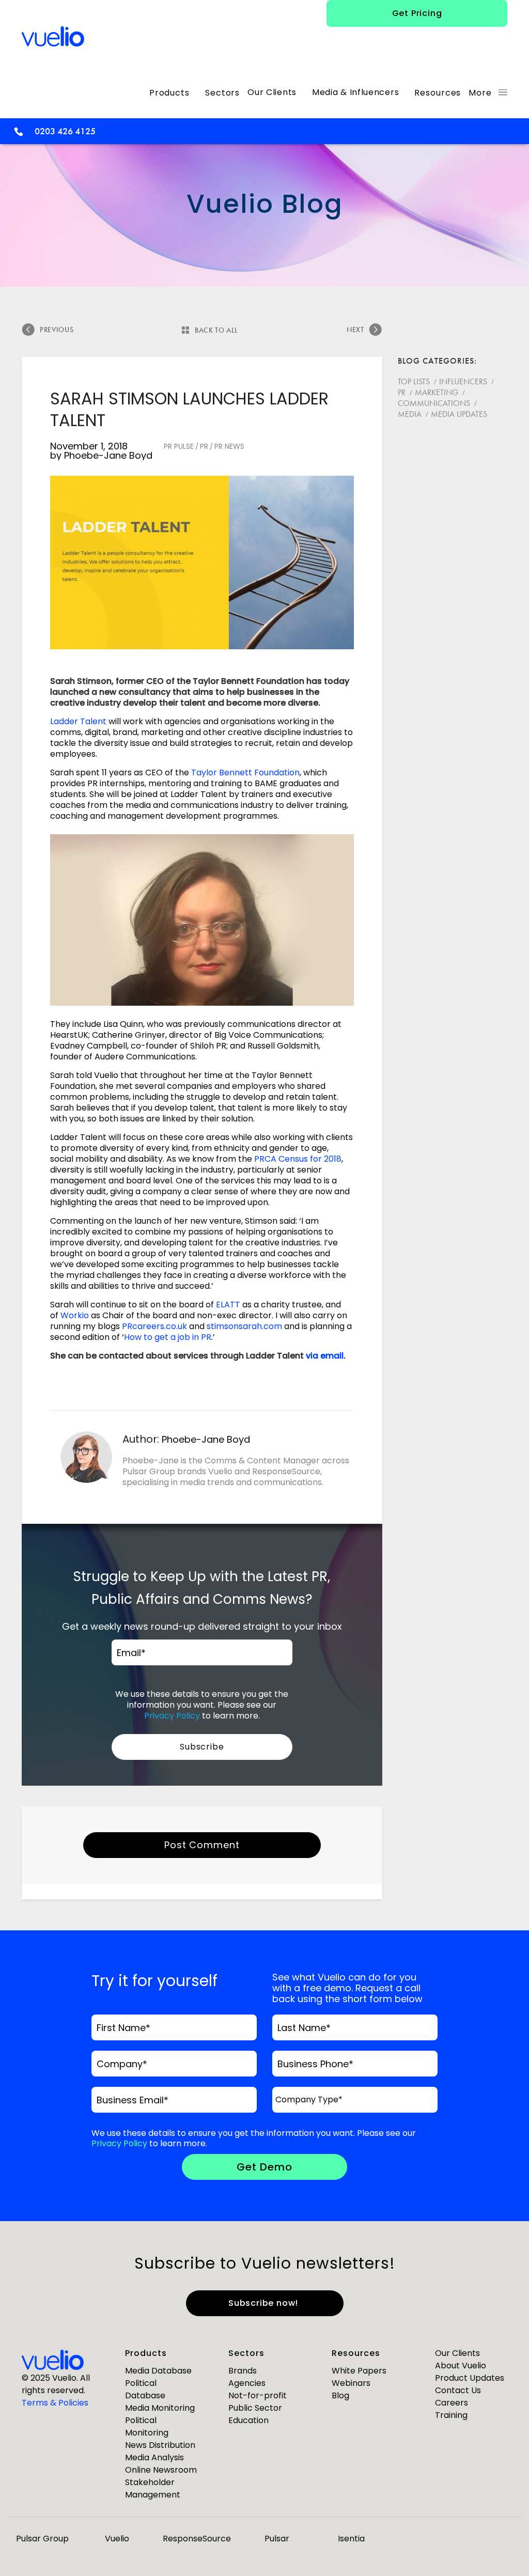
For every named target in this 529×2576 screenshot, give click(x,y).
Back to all (216, 330)
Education (248, 2420)
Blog (340, 2395)
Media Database (158, 2371)
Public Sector (255, 2408)
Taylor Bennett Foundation (245, 772)
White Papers (359, 2371)
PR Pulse (179, 446)
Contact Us (458, 2390)
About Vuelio (461, 2366)
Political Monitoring (147, 2426)
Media (410, 414)
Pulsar (277, 2539)
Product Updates (470, 2378)
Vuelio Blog (265, 204)
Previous (57, 330)
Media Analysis (154, 2457)
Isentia (351, 2539)
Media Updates (459, 414)
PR (204, 446)
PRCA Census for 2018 (298, 1159)
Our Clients (457, 2353)
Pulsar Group (42, 2539)
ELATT (228, 1305)
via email (325, 1356)
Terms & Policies (55, 2403)
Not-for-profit (258, 2395)
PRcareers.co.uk (154, 1326)
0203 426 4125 (65, 131)
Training (451, 2415)
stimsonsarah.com (244, 1326)
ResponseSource (197, 2539)
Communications (434, 403)
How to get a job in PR (168, 1337)
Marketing (437, 392)
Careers (452, 2403)
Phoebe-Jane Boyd (108, 455)
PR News (229, 446)
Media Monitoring (160, 2408)
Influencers (463, 381)
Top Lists (414, 381)
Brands (243, 2371)
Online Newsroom (161, 2470)
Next (355, 330)
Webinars (351, 2383)
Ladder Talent (78, 721)
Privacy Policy (172, 1716)
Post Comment (202, 1845)
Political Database (145, 2389)
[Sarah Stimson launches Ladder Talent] (202, 563)
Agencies (247, 2383)
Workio (75, 1315)
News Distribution (160, 2445)
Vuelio (117, 2539)
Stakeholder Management (153, 2488)
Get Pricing (417, 13)
